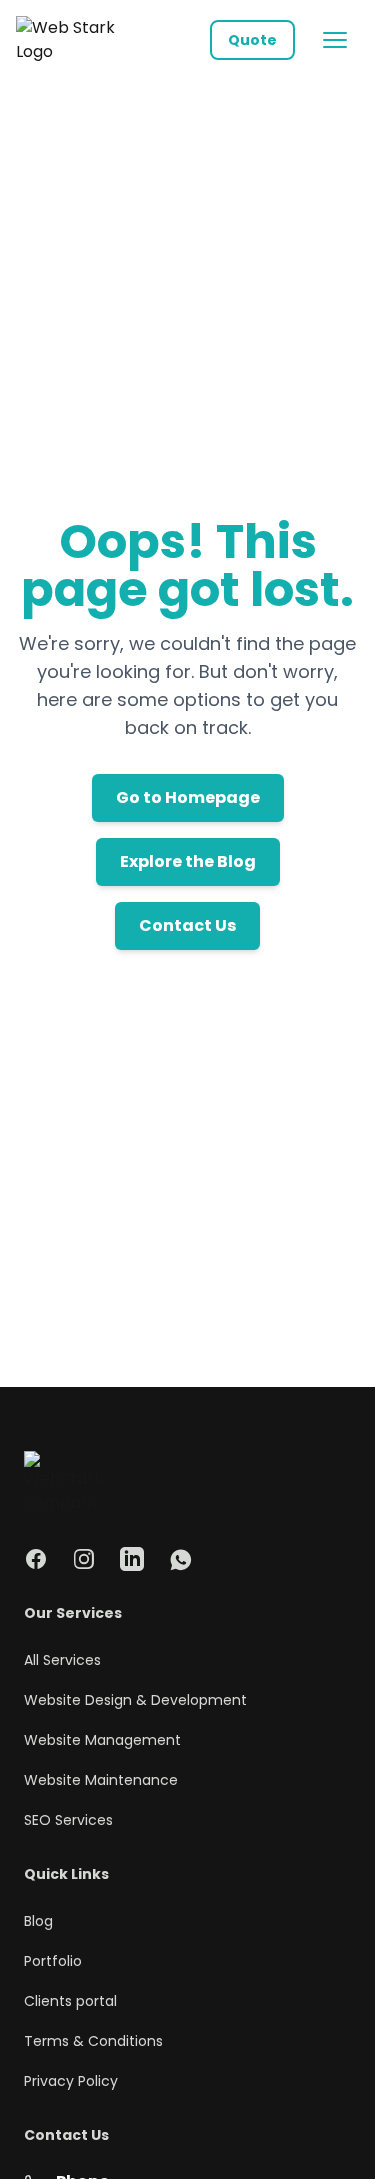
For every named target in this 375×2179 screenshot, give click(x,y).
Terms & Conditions (93, 2041)
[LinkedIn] (132, 1559)
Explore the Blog (188, 861)
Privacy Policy (71, 2081)
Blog (38, 1921)
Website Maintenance (101, 1780)
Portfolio (53, 1961)
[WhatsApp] (180, 1559)
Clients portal (70, 2001)
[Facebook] (36, 1559)
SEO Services (68, 1820)
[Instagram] (84, 1559)
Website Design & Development (135, 1700)
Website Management (102, 1740)
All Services (62, 1660)
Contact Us (187, 925)
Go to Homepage (188, 797)
